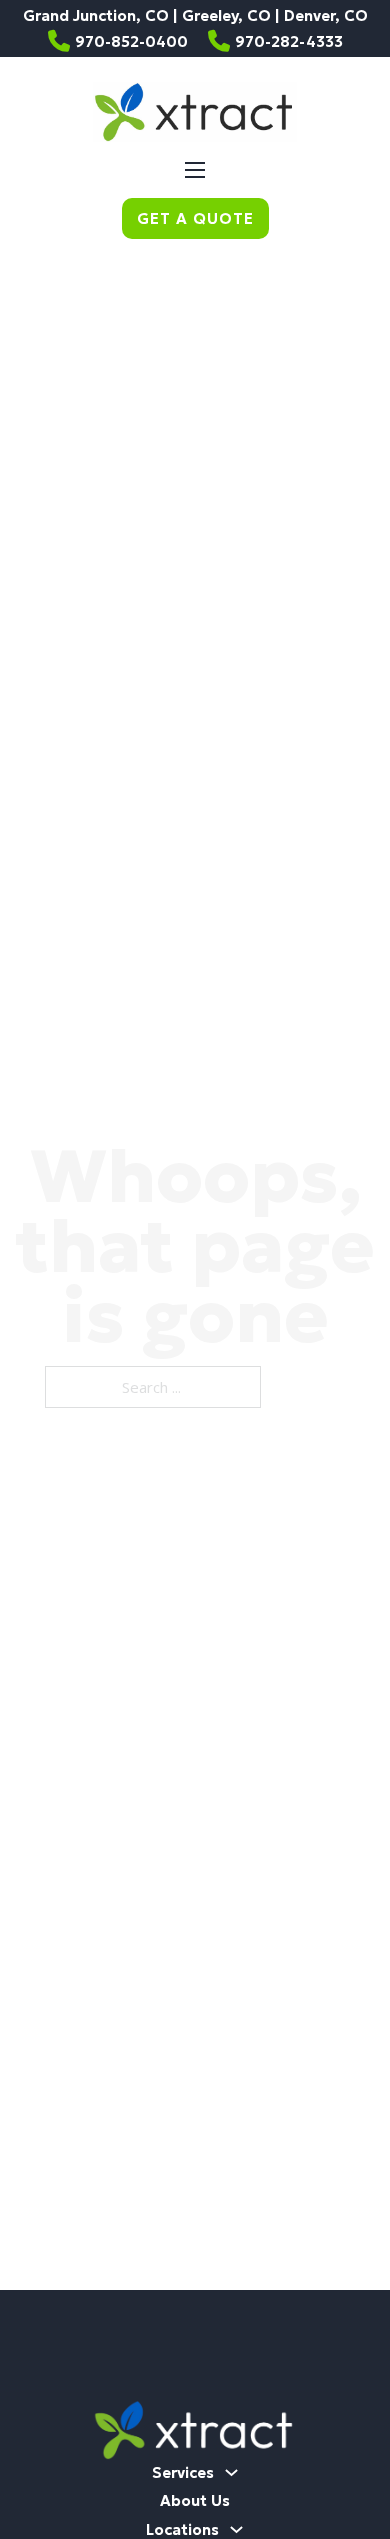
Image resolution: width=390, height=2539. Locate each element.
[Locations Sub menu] (236, 2529)
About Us (195, 2500)
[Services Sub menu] (231, 2472)
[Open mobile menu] (195, 170)
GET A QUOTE (195, 218)
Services (183, 2472)
